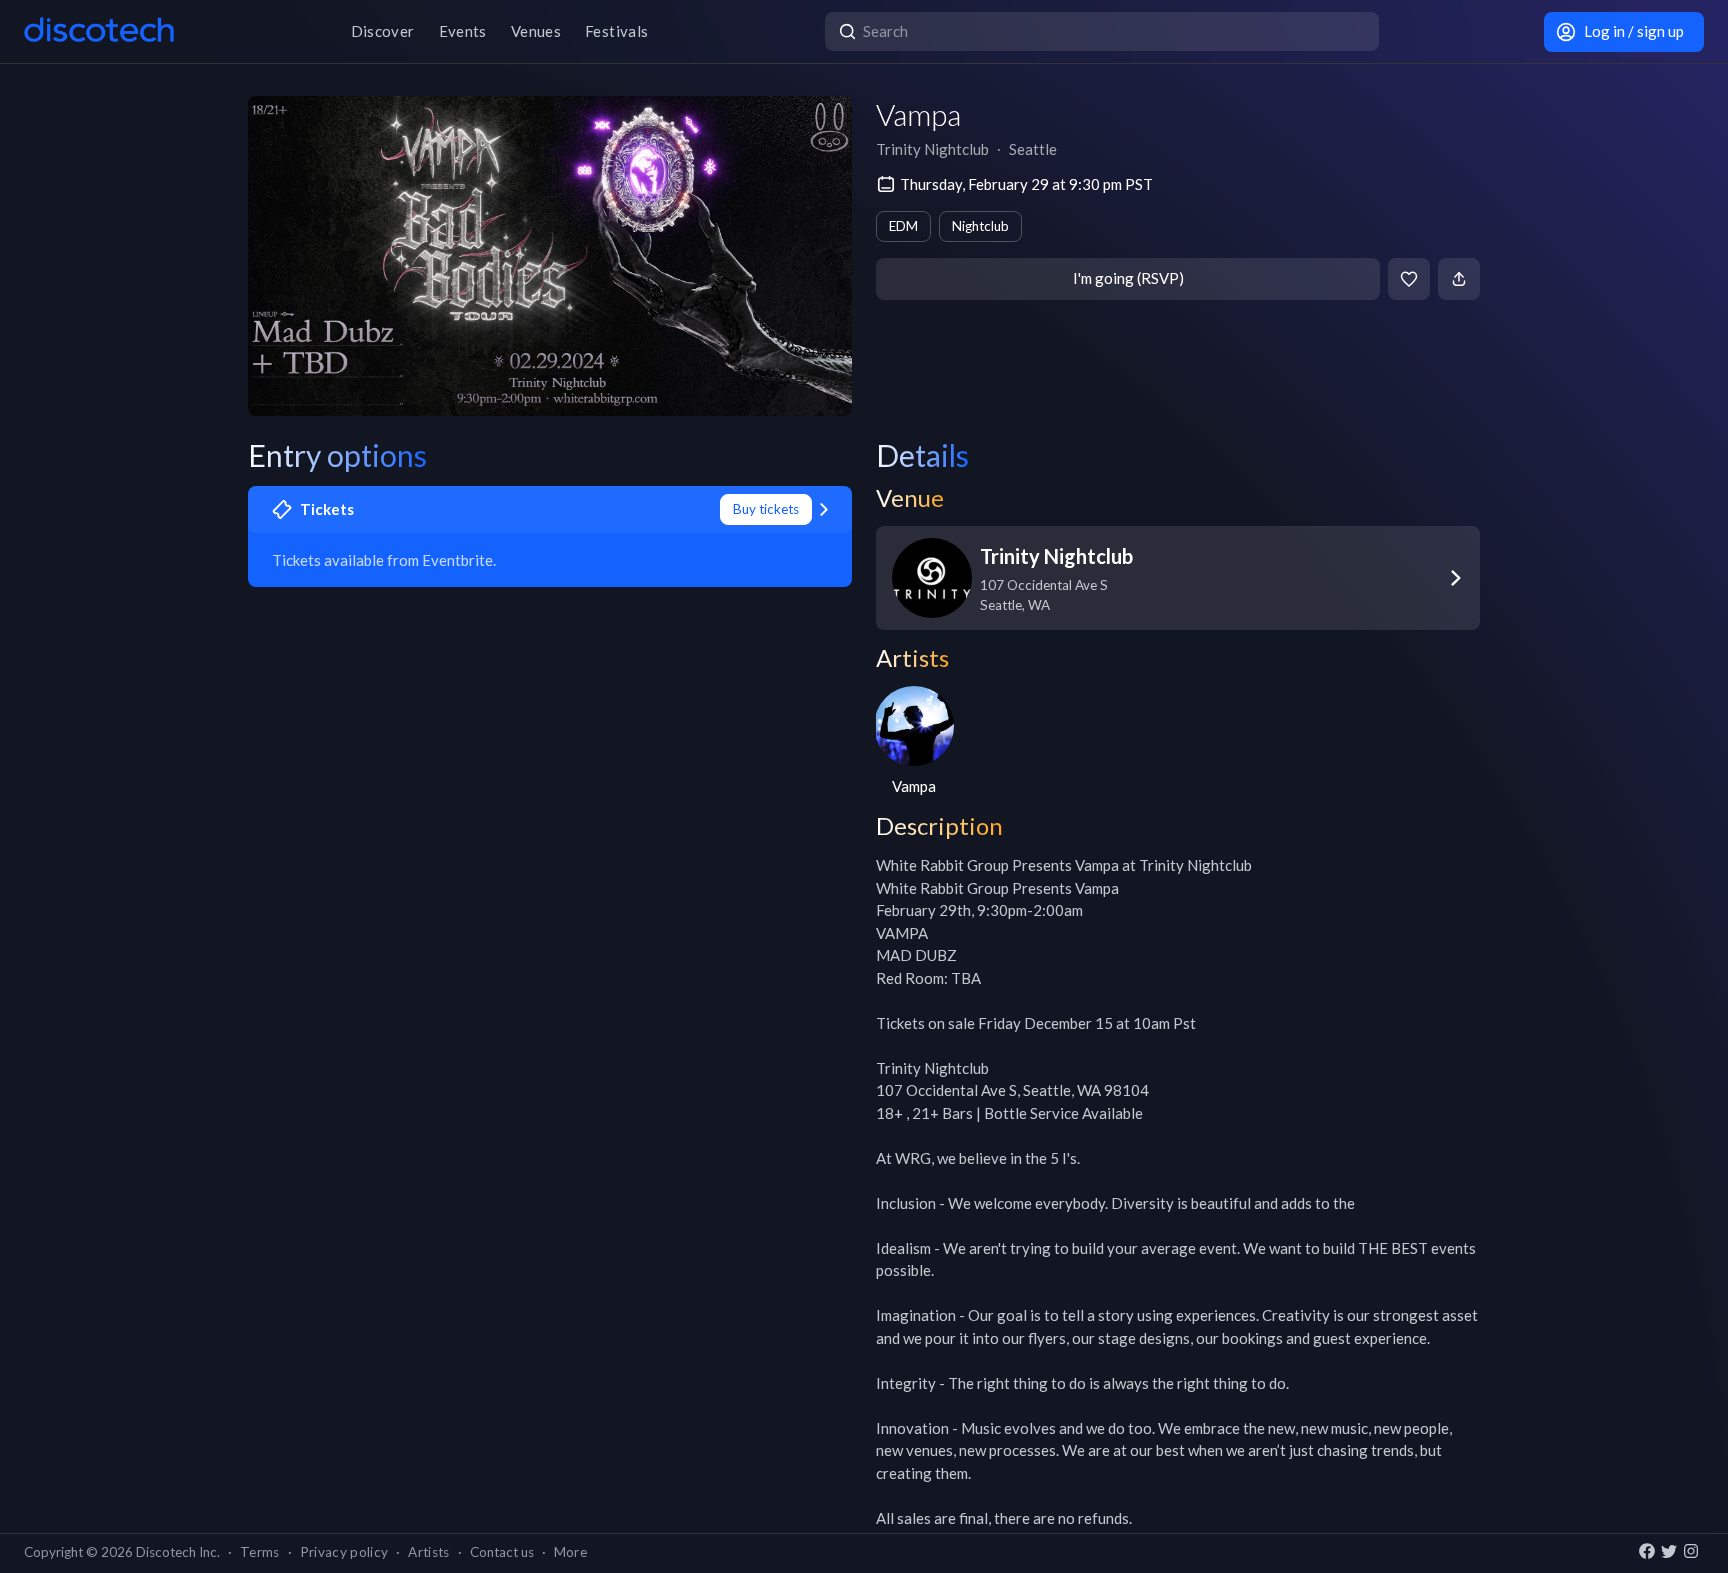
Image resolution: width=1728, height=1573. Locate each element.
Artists (428, 1552)
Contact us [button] (502, 1552)
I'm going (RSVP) (1128, 278)
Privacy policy (344, 1552)
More (570, 1552)
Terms (260, 1552)
